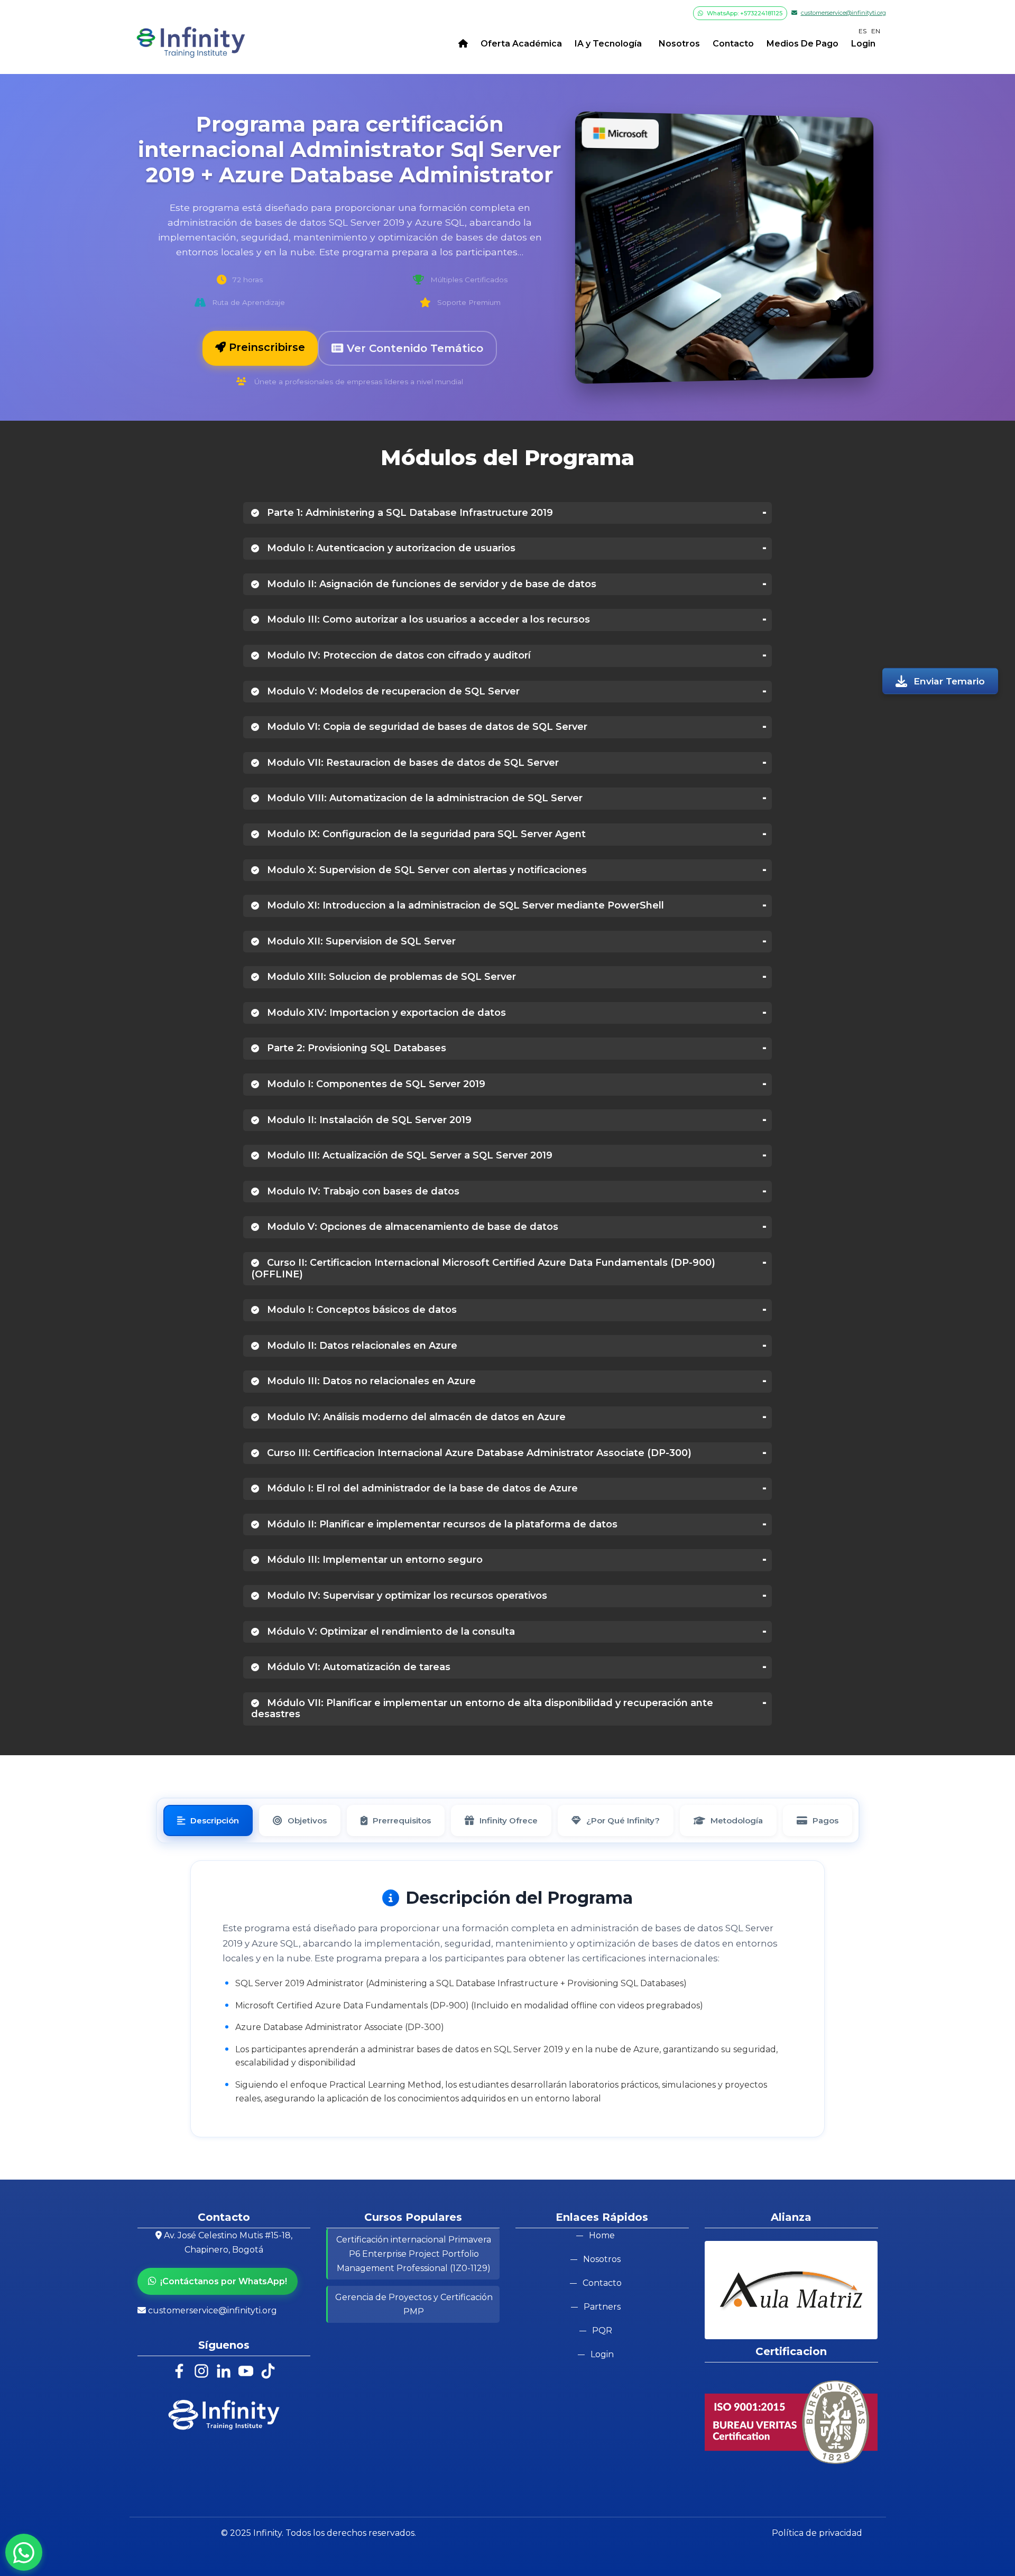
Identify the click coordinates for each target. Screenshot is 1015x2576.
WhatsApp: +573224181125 (744, 13)
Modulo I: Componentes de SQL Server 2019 (375, 1084)
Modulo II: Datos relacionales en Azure (361, 1346)
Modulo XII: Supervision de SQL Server (360, 941)
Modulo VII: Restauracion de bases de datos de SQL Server (412, 763)
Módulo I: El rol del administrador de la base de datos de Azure (421, 1488)
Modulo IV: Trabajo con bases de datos (362, 1191)
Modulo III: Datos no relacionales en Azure (370, 1381)
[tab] (208, 1820)
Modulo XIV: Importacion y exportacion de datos (385, 1013)
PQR (602, 2331)
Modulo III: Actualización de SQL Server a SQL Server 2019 (408, 1155)
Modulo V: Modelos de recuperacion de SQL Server (392, 691)
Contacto (733, 44)
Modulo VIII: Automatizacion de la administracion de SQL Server (423, 798)
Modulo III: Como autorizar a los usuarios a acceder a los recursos (427, 619)
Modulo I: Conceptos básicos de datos (361, 1310)
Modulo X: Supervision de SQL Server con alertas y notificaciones (426, 870)
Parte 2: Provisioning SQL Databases (355, 1048)
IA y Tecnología (608, 44)
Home (602, 2235)
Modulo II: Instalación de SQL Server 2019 (368, 1120)
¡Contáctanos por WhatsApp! (224, 2281)
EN (876, 31)
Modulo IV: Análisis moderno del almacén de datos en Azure (415, 1417)
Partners (602, 2307)
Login (863, 44)
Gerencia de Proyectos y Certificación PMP (414, 2304)
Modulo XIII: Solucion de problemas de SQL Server (390, 977)
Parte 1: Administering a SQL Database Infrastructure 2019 (409, 513)
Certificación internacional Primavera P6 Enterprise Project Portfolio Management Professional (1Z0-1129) (414, 2254)
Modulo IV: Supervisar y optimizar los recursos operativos (406, 1596)
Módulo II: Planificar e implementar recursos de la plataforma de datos (441, 1524)
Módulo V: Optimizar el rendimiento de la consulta (390, 1632)
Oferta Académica (521, 44)
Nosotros (677, 44)
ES (862, 31)
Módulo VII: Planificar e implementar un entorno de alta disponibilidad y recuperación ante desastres (482, 1709)
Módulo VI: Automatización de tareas (357, 1667)
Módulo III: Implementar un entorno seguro (373, 1560)
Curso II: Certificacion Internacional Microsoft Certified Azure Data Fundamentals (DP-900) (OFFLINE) (483, 1268)
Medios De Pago (802, 44)
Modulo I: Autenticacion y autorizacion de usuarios (390, 548)
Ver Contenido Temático (413, 348)
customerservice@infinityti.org (843, 13)
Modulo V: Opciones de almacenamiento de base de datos (411, 1227)
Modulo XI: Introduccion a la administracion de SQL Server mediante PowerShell (464, 905)
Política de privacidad (817, 2533)
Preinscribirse (265, 347)
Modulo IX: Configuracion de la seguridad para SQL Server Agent (425, 834)
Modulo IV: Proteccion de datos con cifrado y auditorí (398, 655)
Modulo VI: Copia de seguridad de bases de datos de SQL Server (426, 727)
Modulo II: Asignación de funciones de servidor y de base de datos (430, 584)
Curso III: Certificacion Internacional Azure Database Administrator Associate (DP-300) (478, 1453)
